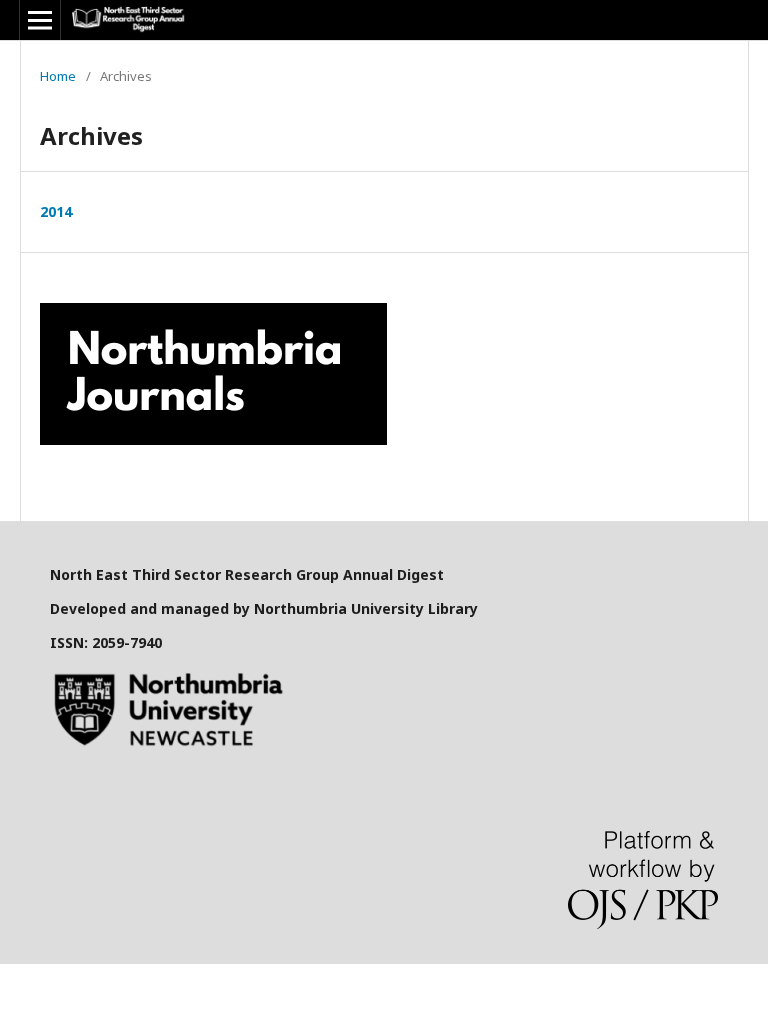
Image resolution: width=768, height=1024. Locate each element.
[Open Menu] (40, 20)
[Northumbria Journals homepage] (213, 439)
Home (58, 76)
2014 (56, 211)
